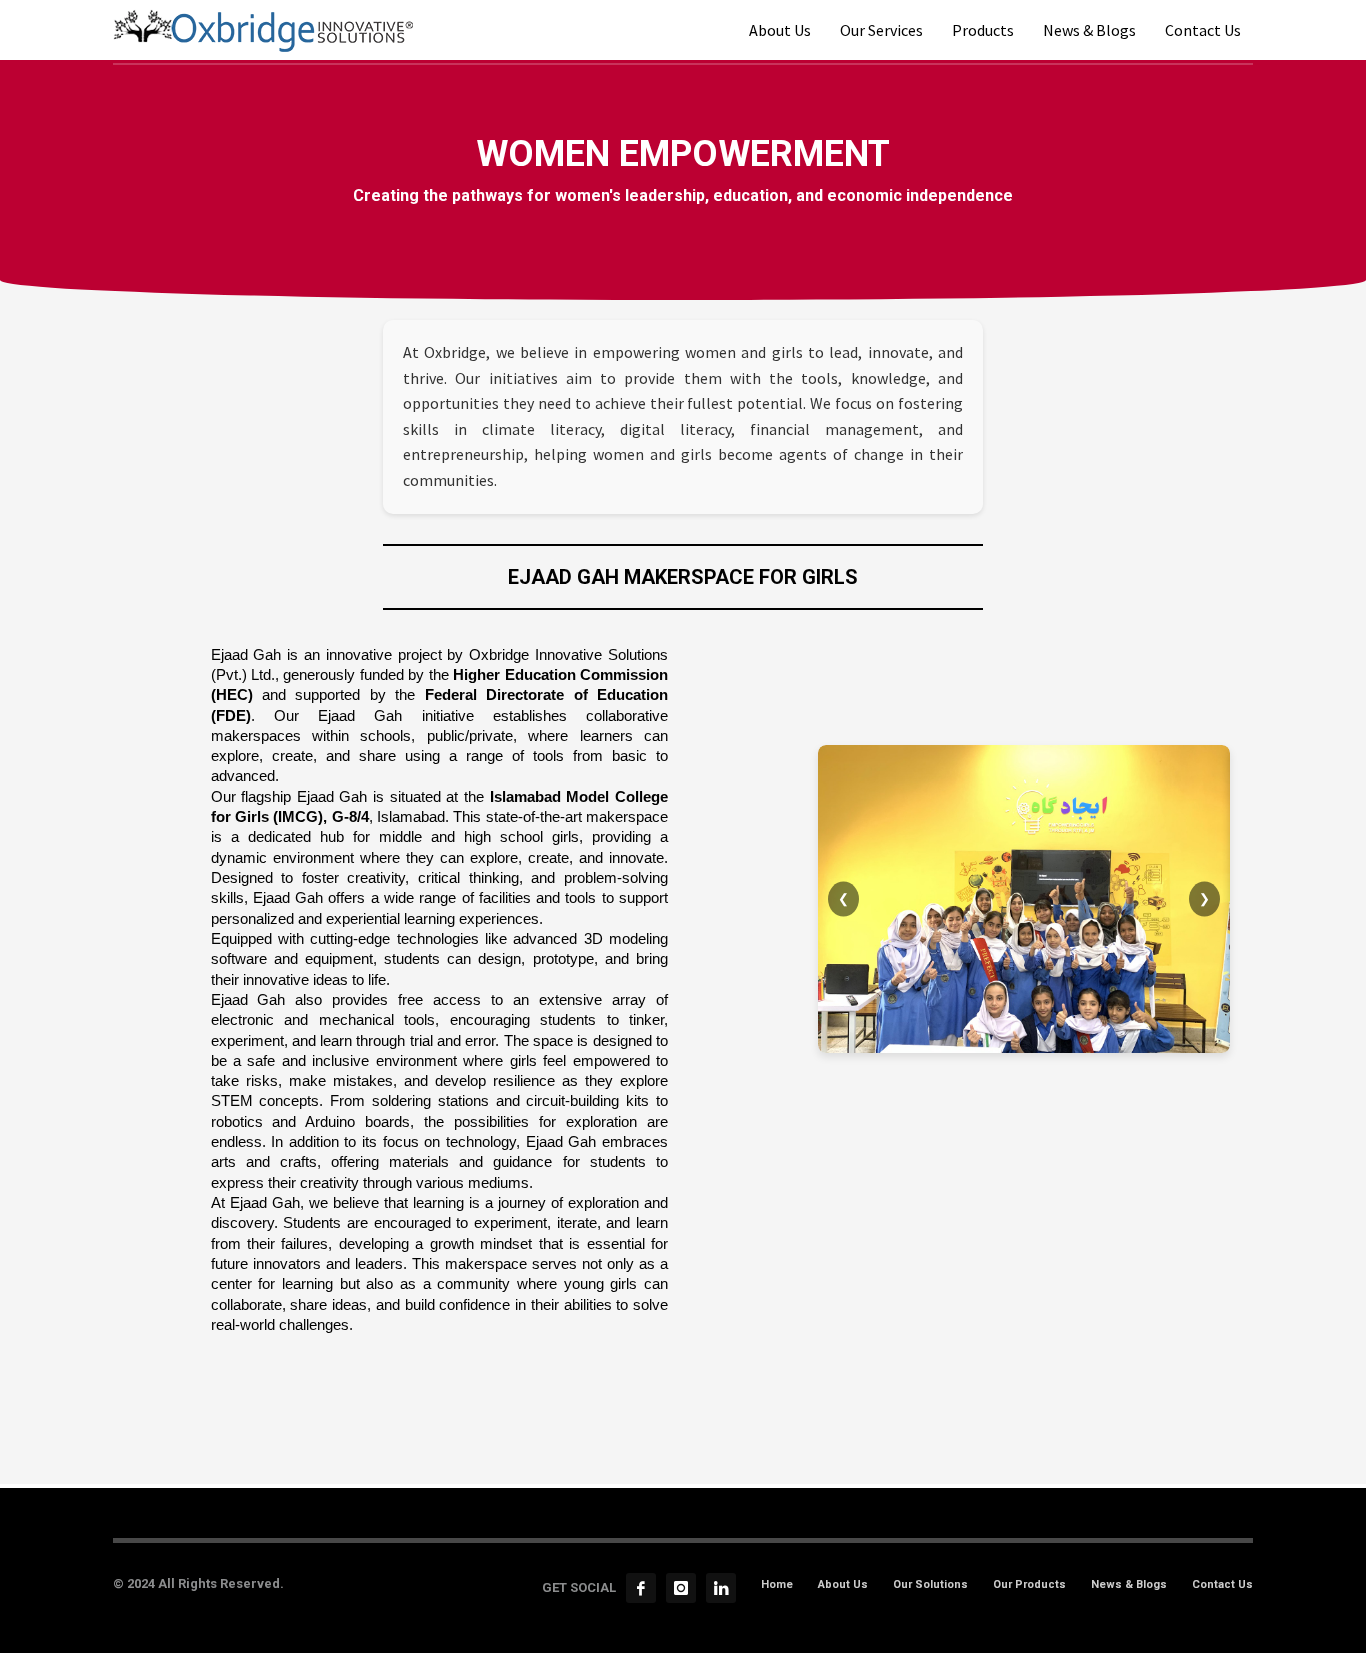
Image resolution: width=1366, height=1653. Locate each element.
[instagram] (681, 1588)
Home (777, 1584)
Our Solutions (930, 1584)
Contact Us (1222, 1584)
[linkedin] (721, 1588)
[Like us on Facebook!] (641, 1588)
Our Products (1029, 1584)
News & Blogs (1129, 1584)
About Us (843, 1584)
